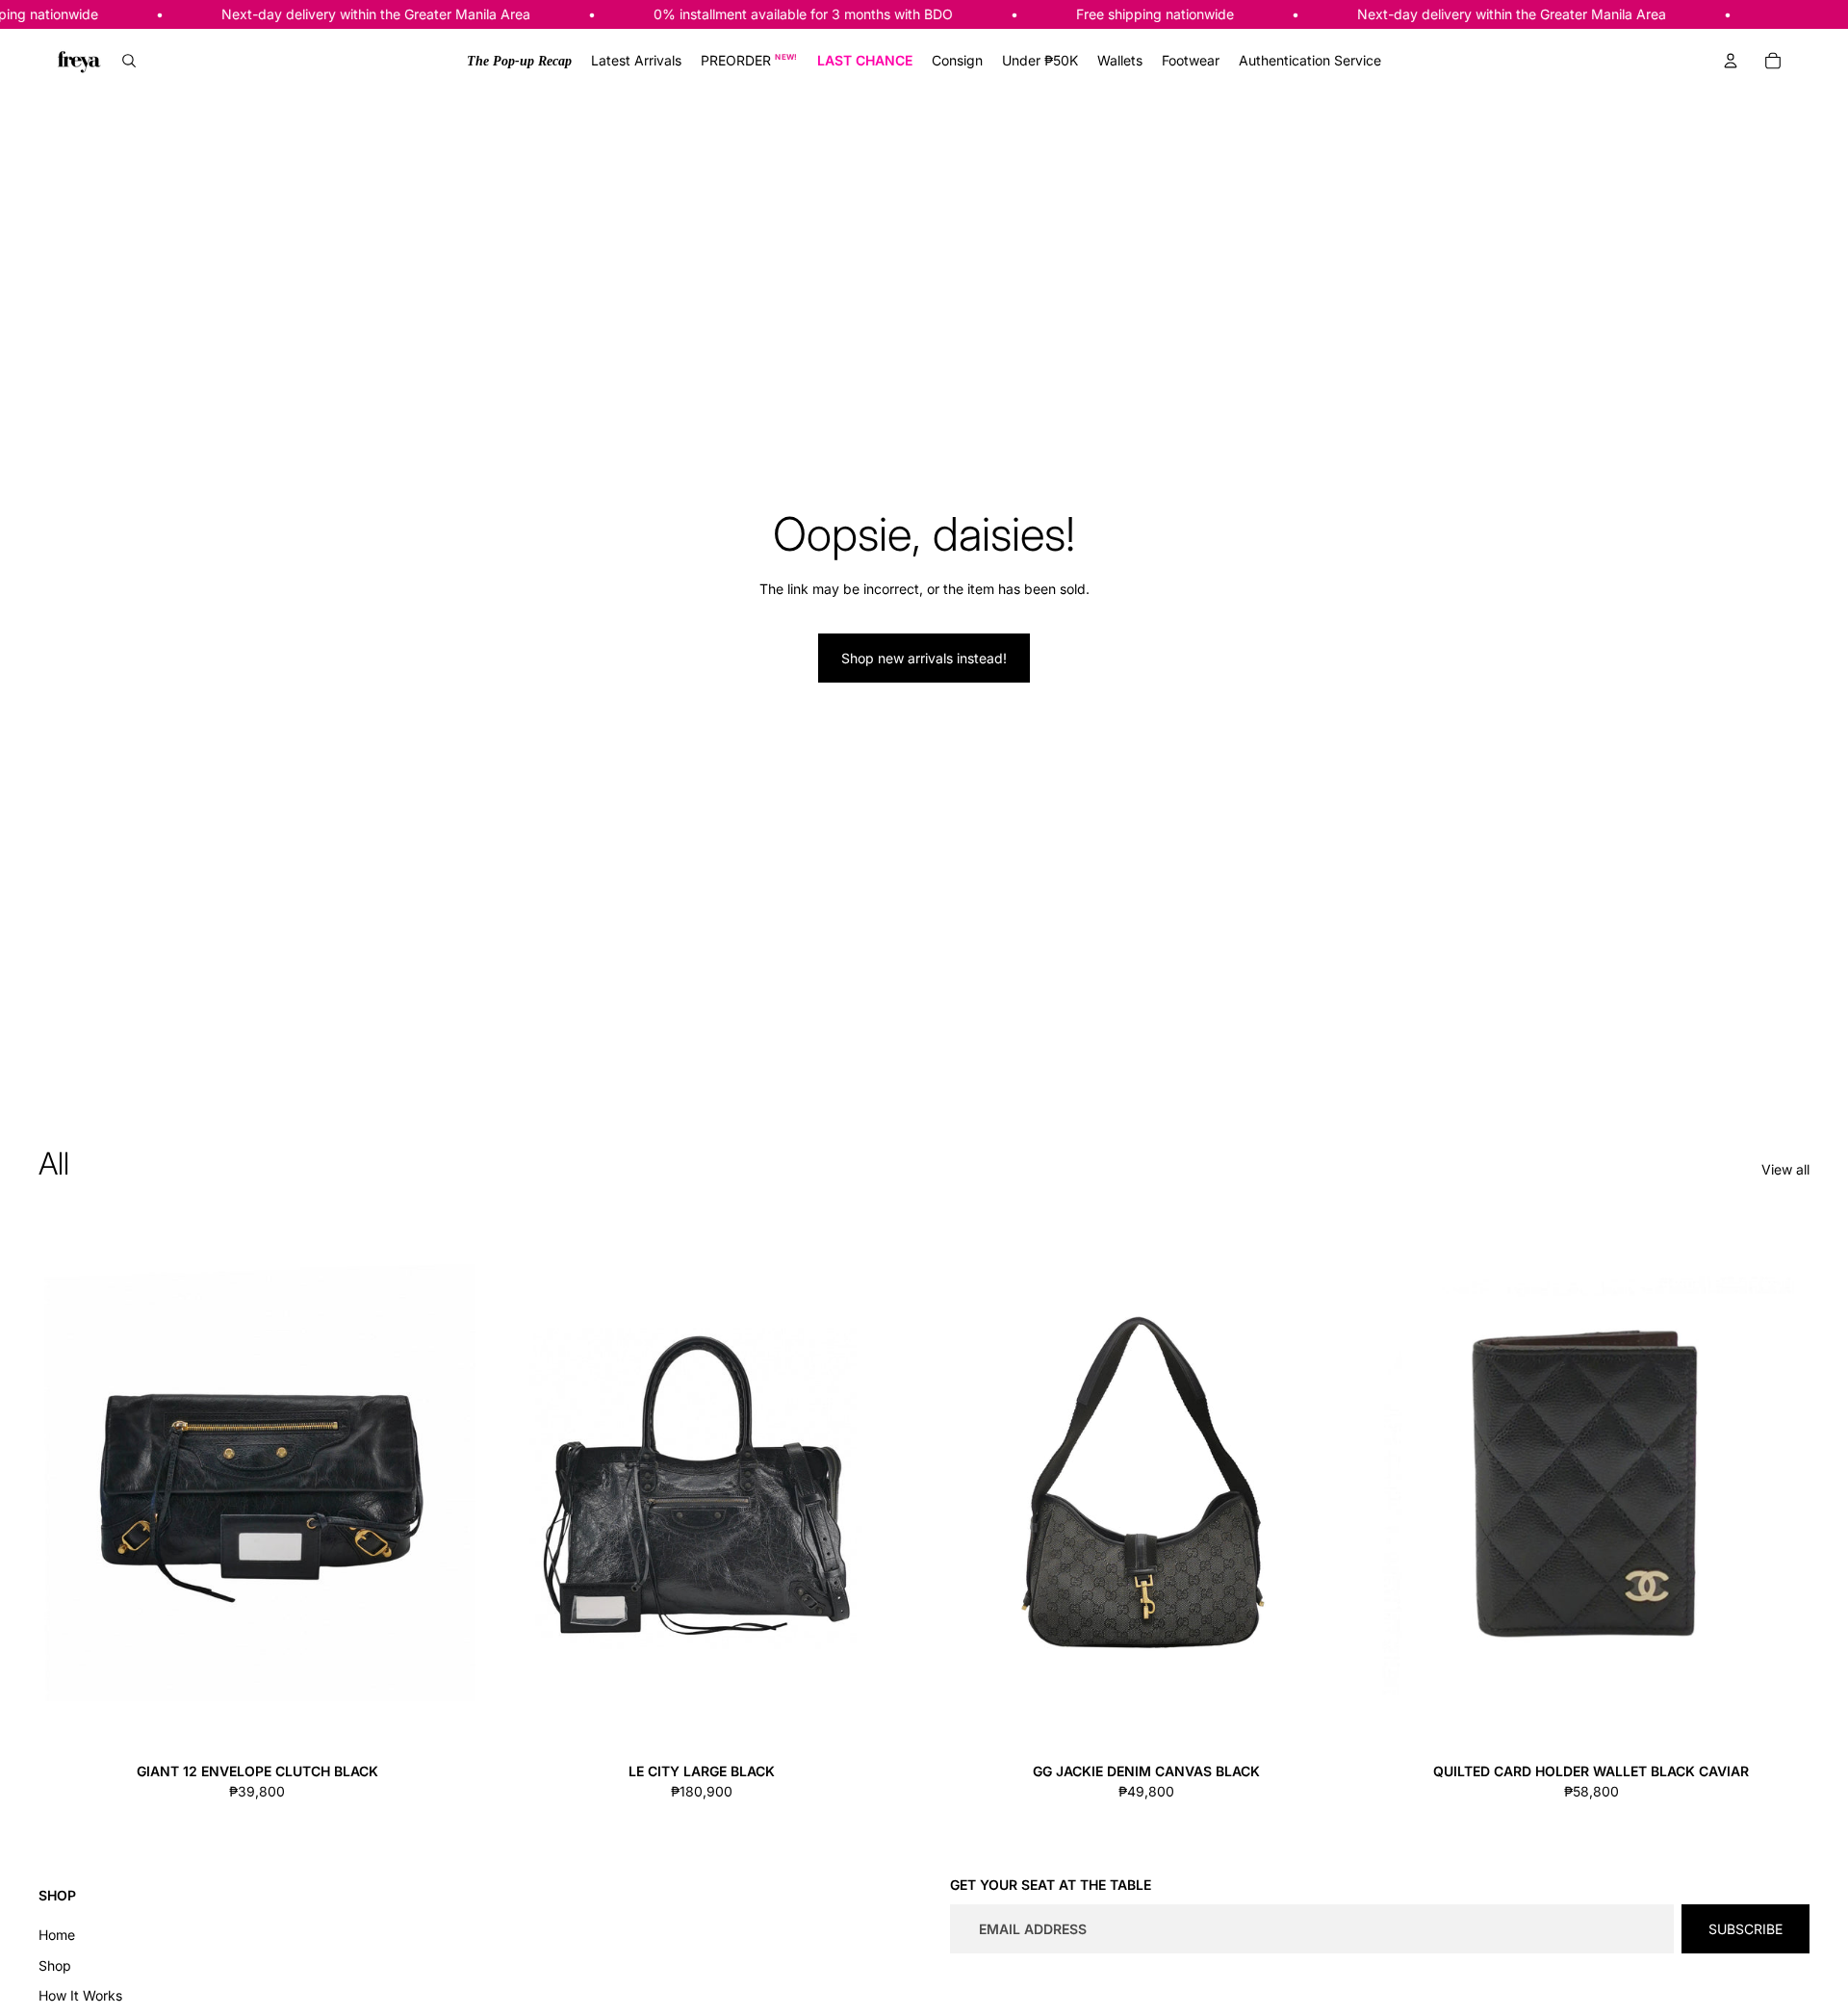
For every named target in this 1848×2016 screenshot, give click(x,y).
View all (1785, 1169)
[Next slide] (447, 1483)
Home (57, 1935)
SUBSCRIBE (1745, 1929)
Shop (55, 1965)
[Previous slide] (67, 1483)
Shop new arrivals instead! (924, 658)
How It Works (80, 1995)
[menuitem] (519, 61)
